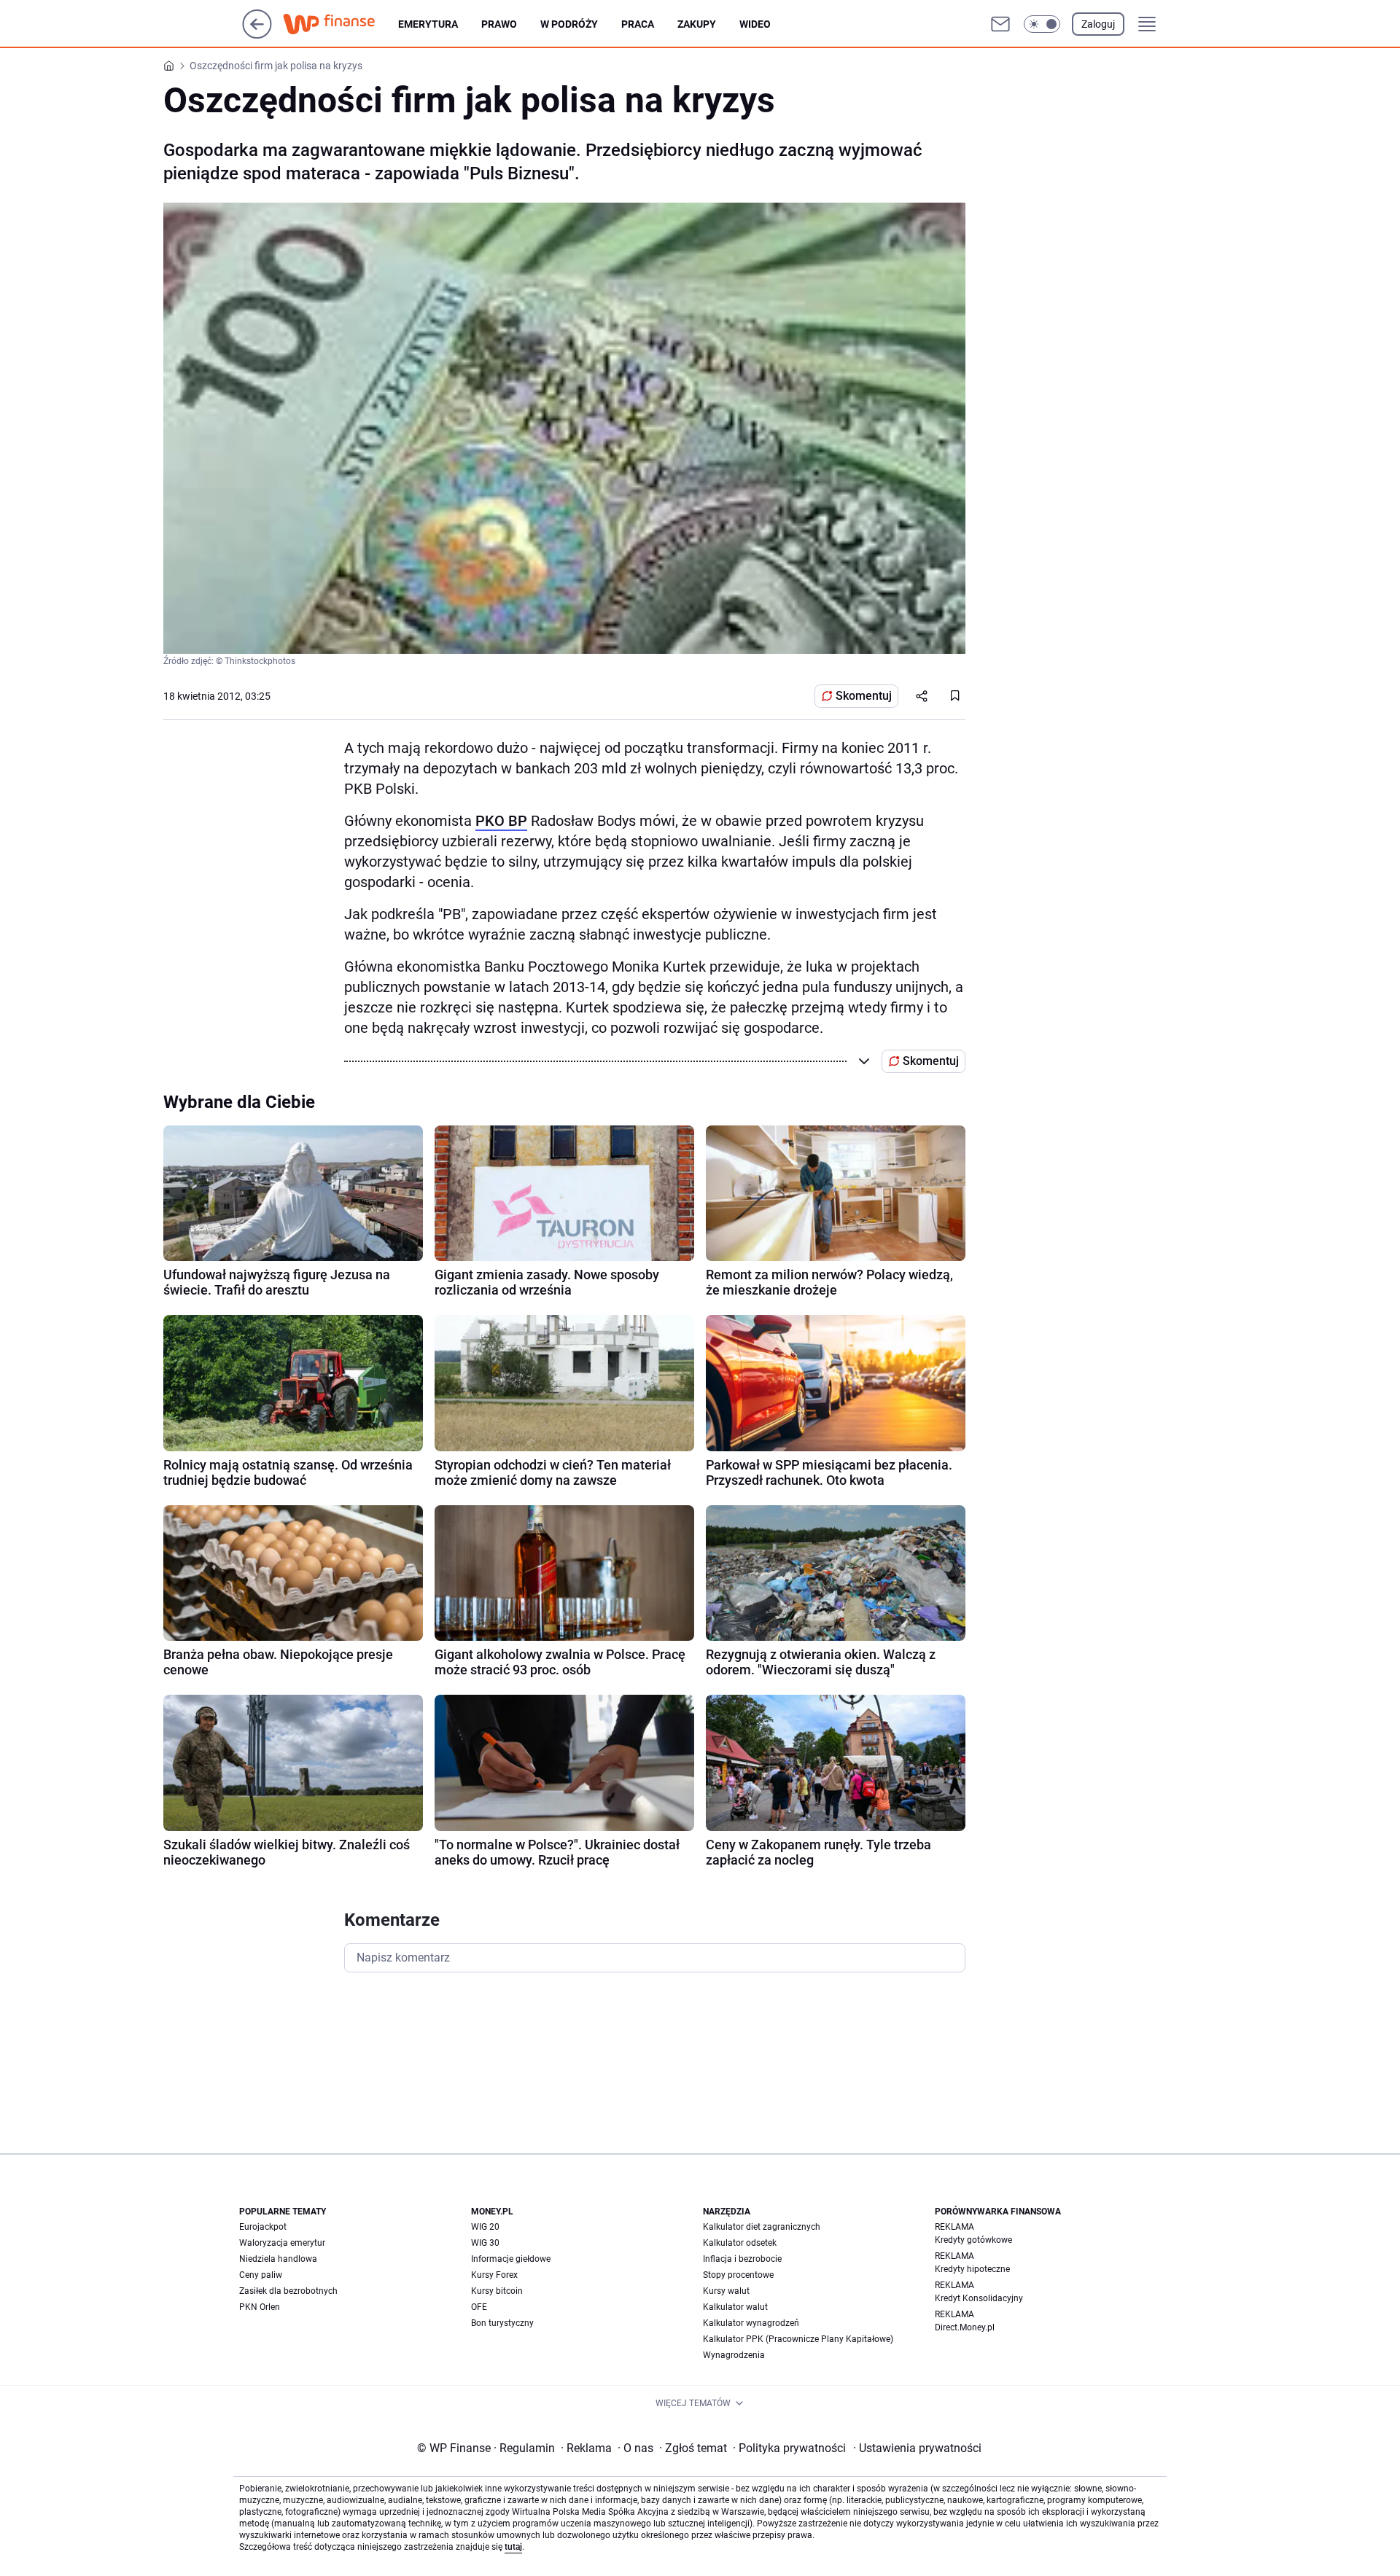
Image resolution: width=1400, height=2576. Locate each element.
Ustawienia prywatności (917, 2448)
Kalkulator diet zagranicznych (762, 2227)
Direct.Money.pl (965, 2327)
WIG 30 (485, 2243)
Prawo (499, 24)
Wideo (755, 24)
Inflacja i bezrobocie (742, 2259)
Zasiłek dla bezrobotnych (288, 2291)
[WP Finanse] (341, 24)
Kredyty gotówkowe (973, 2240)
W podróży (569, 24)
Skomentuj (864, 696)
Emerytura (428, 24)
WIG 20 (485, 2227)
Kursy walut (726, 2291)
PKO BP (501, 821)
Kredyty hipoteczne (972, 2269)
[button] (1042, 24)
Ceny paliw (261, 2275)
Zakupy (697, 24)
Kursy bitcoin (497, 2291)
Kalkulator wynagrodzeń (751, 2323)
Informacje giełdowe (511, 2259)
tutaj (513, 2547)
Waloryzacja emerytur (282, 2243)
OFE (479, 2307)
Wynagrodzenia (734, 2355)
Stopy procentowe (738, 2275)
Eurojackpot (263, 2227)
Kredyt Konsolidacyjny (979, 2298)
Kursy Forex (494, 2275)
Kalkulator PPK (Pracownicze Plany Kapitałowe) (798, 2339)
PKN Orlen (260, 2307)
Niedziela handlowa (278, 2259)
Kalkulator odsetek (740, 2243)
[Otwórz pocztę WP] (1000, 24)
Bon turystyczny (502, 2323)
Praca (638, 24)
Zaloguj (1098, 24)
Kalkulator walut (735, 2307)
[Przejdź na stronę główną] (257, 35)
